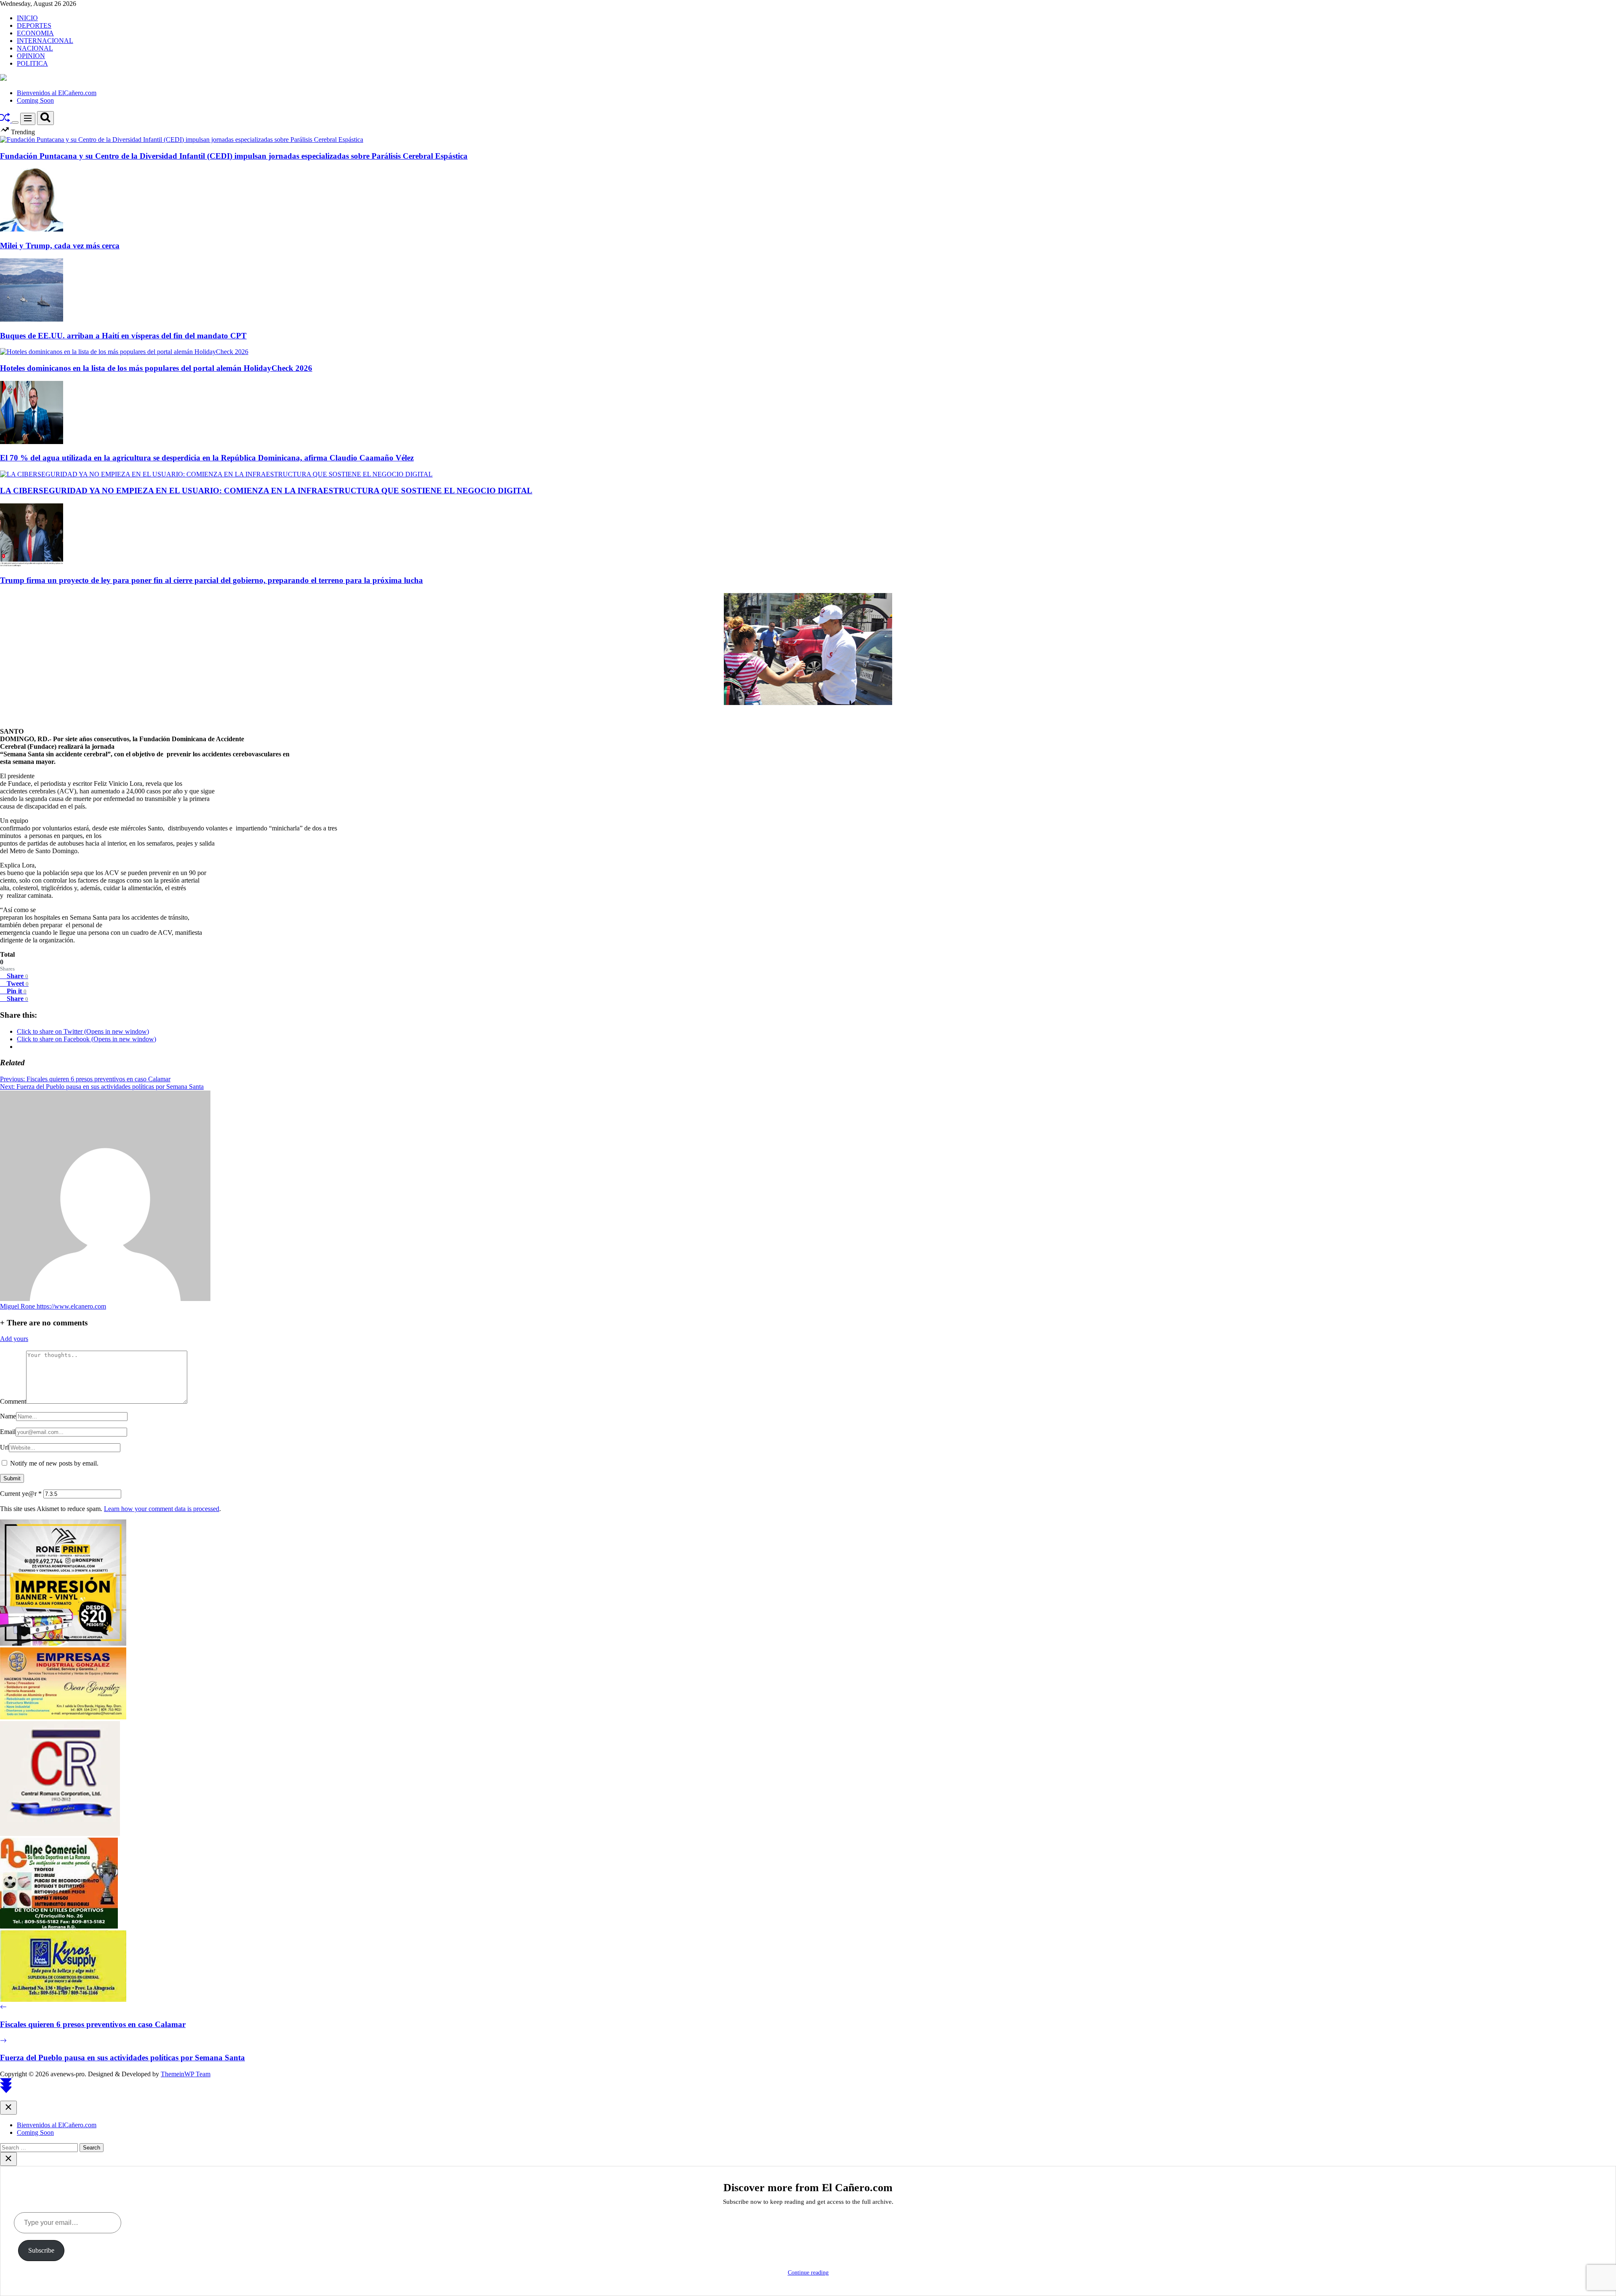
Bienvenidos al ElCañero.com (57, 93)
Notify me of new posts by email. (54, 1463)
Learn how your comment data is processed (162, 1509)
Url (4, 1447)
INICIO (27, 18)
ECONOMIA (35, 33)
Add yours (14, 1339)
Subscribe (41, 2250)
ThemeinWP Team (186, 2074)
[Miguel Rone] (105, 1299)
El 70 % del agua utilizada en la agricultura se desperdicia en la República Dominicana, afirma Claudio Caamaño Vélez (207, 458)
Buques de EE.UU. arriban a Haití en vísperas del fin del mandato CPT (123, 336)
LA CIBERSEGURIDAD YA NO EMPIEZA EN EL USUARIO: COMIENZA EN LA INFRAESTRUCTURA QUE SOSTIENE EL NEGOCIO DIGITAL (266, 491)
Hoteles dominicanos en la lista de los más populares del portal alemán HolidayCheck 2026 (156, 368)
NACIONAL (35, 48)
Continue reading (808, 2273)
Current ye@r (21, 1494)
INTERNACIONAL (45, 41)
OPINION (31, 56)
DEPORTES (34, 25)
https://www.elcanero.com (71, 1306)
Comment (13, 1401)
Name (8, 1416)
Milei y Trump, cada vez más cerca (60, 246)
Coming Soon (35, 100)
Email (8, 1432)
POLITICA (32, 63)
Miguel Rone (18, 1306)
